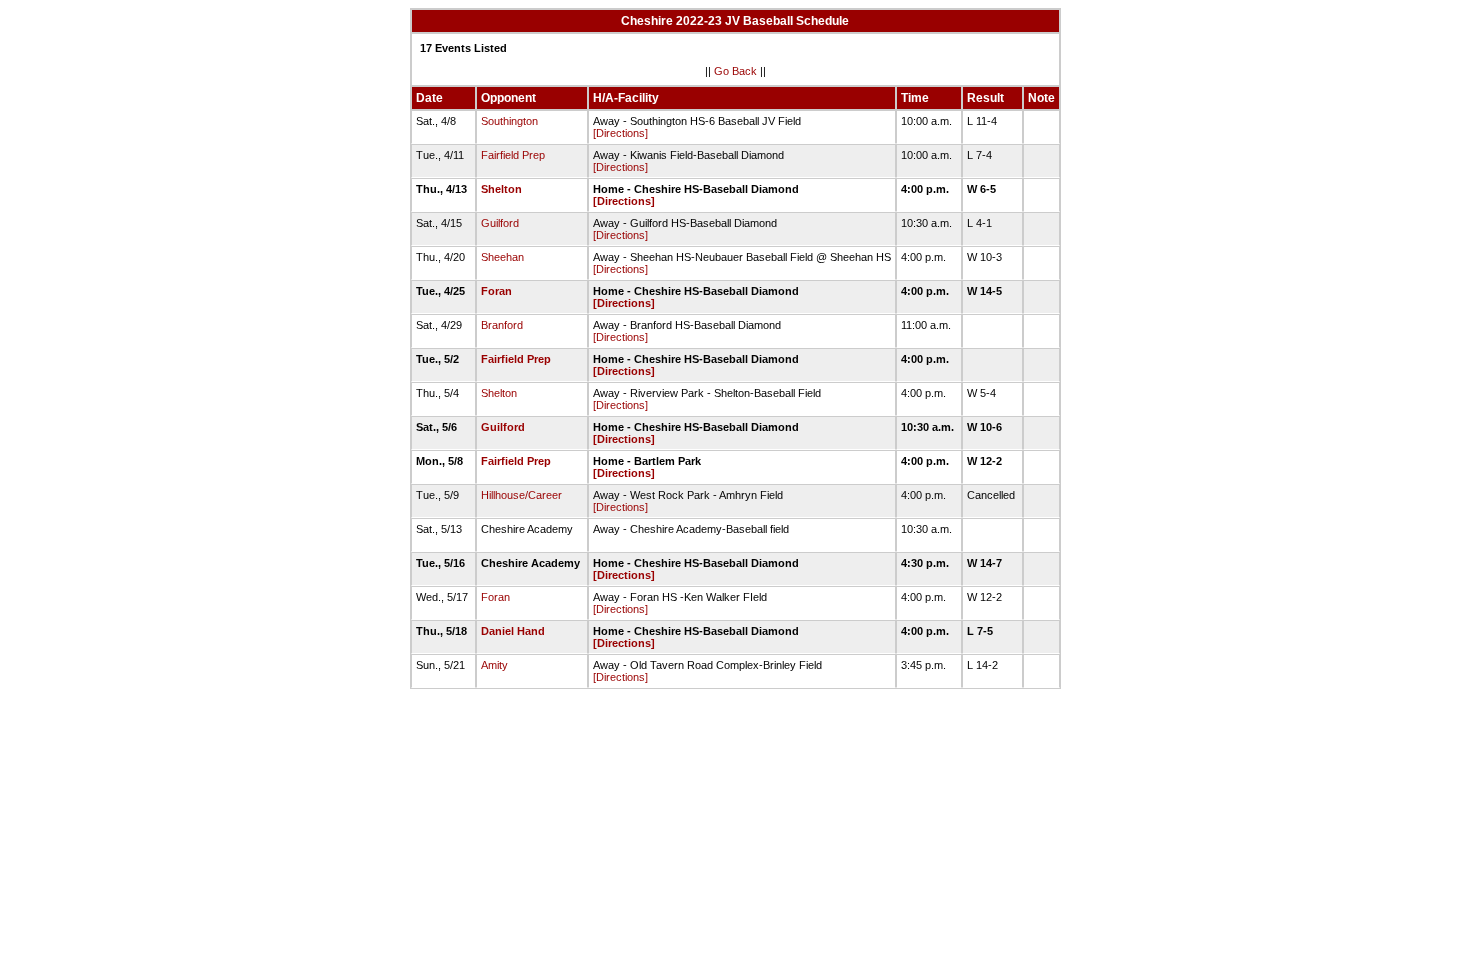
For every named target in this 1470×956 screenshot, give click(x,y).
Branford (502, 325)
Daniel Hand (513, 631)
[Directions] (620, 133)
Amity (494, 665)
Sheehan (502, 257)
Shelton (501, 189)
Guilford (500, 223)
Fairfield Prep (513, 155)
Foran (496, 291)
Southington (509, 121)
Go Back (735, 71)
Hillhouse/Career (521, 495)
